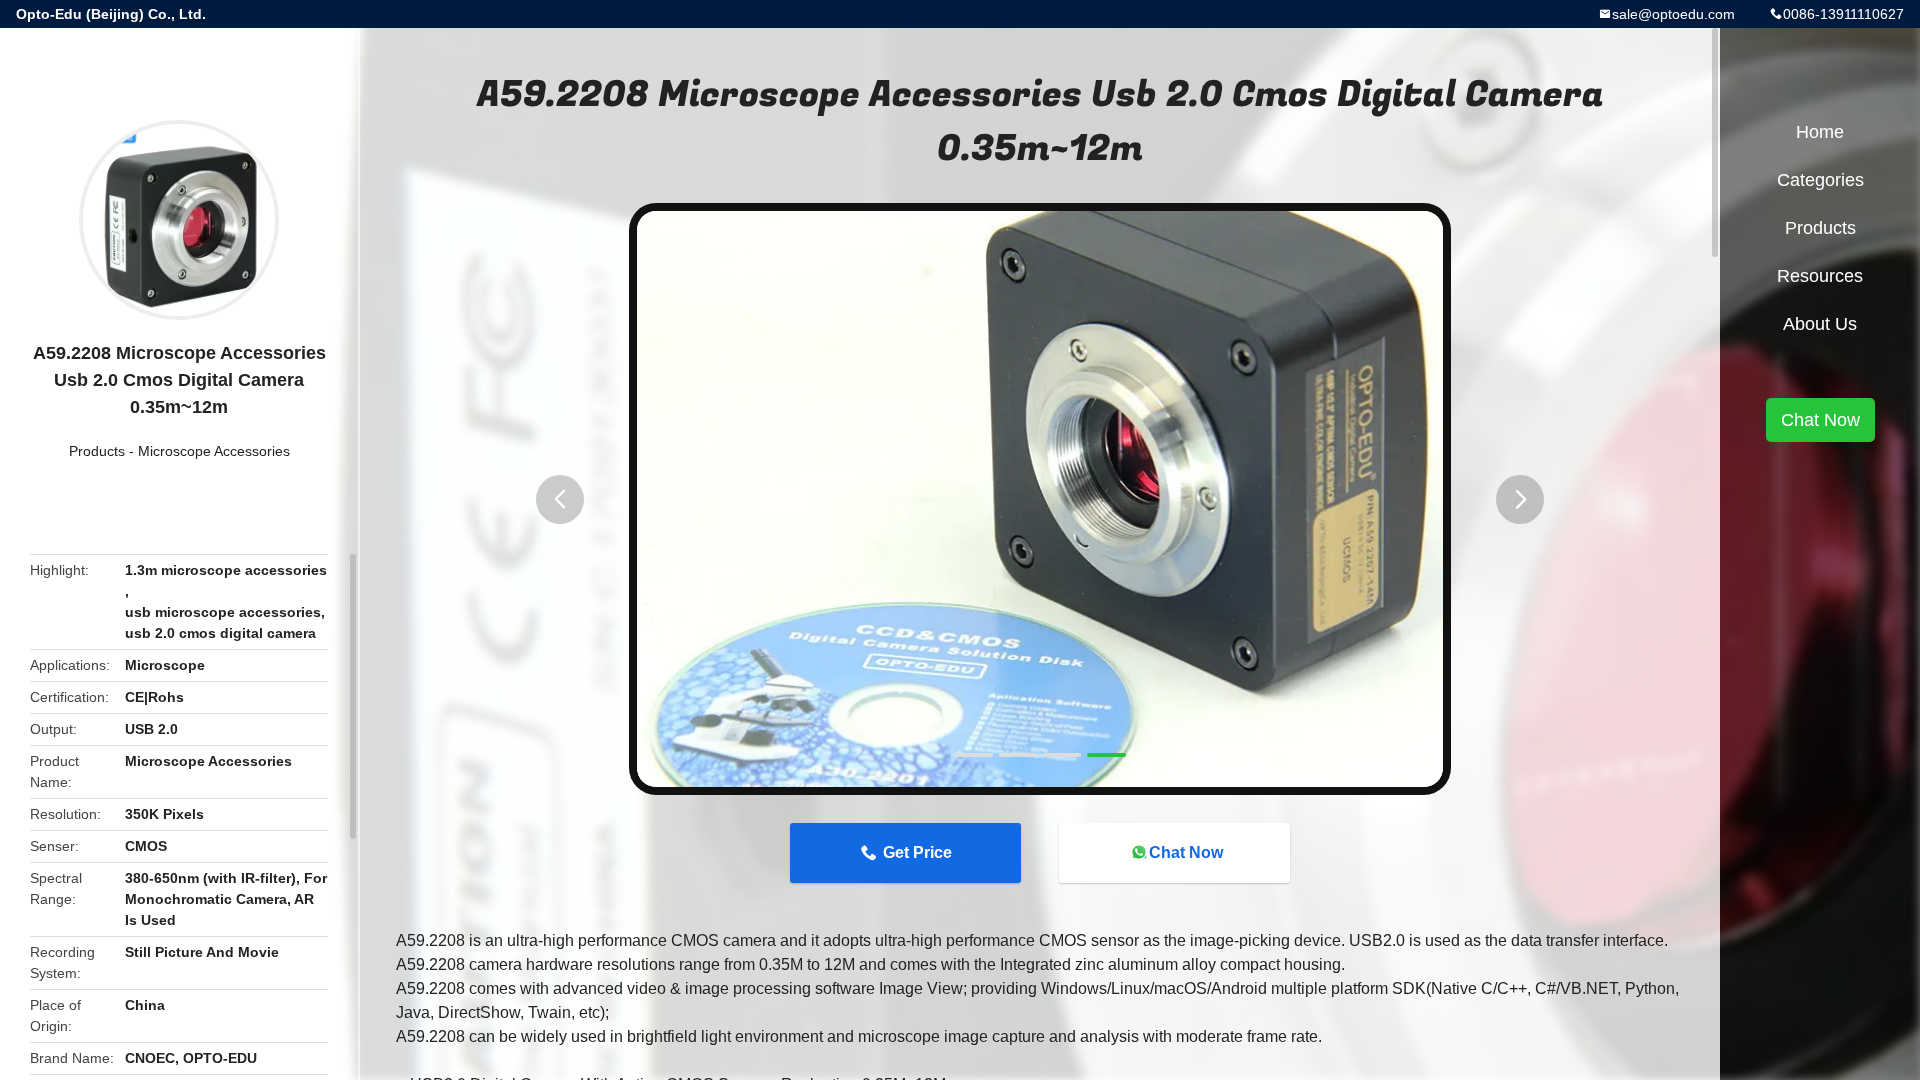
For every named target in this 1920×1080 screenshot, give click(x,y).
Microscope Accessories (214, 451)
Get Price (917, 852)
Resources (1820, 276)
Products (97, 451)
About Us (1820, 324)
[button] (560, 499)
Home (1820, 132)
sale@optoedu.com (1673, 14)
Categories (1820, 180)
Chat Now (1186, 852)
